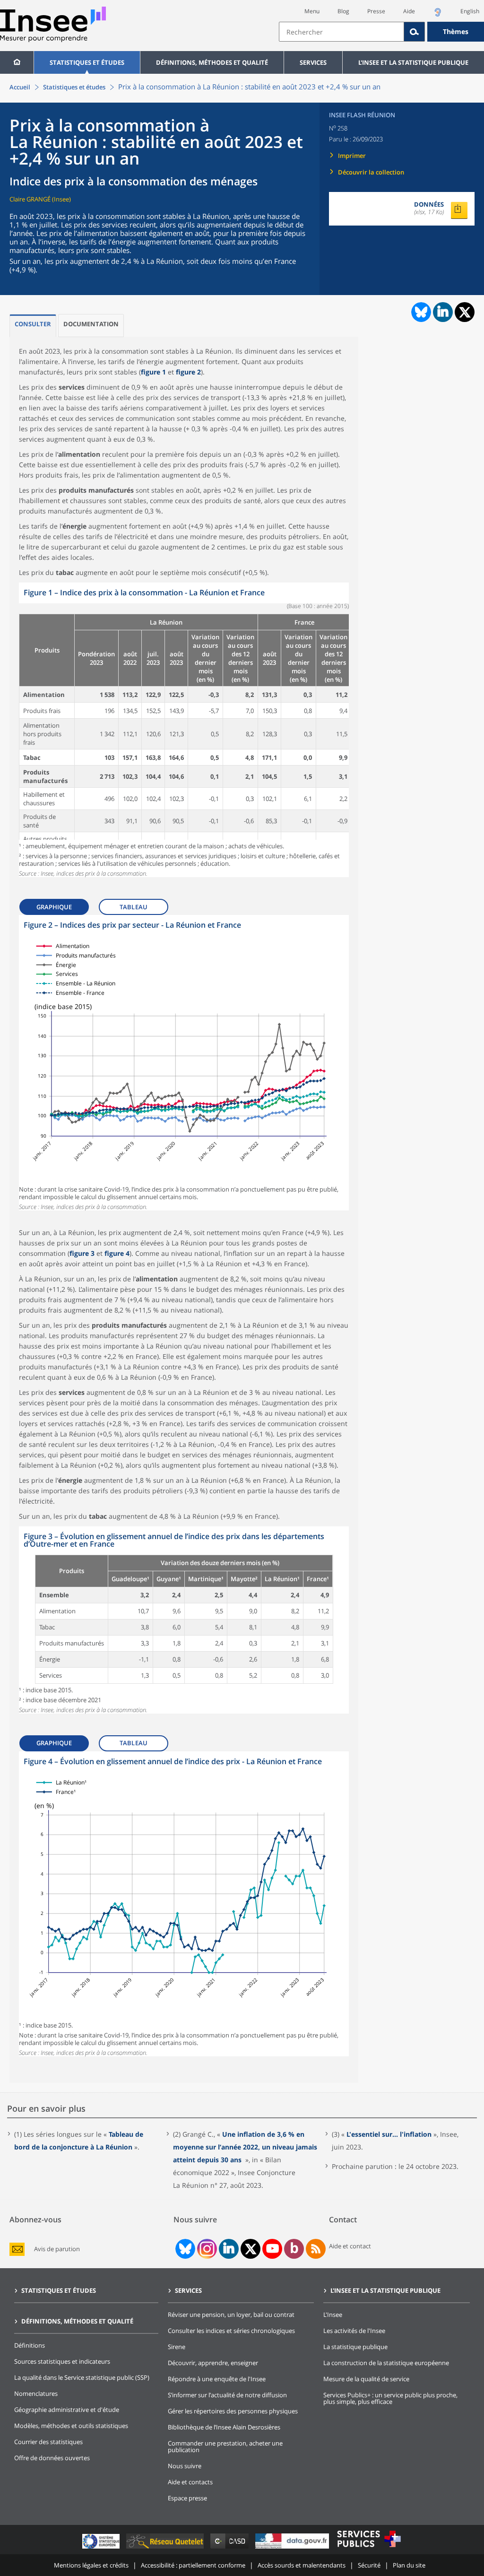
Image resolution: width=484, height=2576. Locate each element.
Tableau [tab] (134, 907)
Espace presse (187, 2498)
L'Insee (333, 2315)
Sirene (177, 2347)
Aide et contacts (190, 2482)
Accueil (20, 87)
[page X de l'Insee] (251, 2249)
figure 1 (153, 372)
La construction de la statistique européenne (386, 2363)
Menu (312, 11)
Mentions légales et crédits (91, 2565)
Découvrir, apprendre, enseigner (213, 2363)
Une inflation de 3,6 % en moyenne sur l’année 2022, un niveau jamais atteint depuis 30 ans (245, 2147)
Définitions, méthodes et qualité (212, 62)
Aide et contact (350, 2246)
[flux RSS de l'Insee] (316, 2249)
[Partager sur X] (465, 312)
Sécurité (369, 2565)
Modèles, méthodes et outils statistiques (71, 2426)
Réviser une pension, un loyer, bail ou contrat (231, 2315)
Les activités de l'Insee (354, 2331)
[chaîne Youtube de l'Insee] (272, 2249)
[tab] (33, 326)
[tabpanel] (184, 730)
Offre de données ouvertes (52, 2458)
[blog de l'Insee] (294, 2249)
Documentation (91, 324)
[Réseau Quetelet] (166, 2548)
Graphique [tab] (54, 907)
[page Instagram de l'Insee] (206, 2249)
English (470, 11)
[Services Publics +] (369, 2548)
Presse (376, 11)
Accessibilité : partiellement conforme (193, 2565)
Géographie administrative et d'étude (67, 2410)
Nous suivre (185, 2466)
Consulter (33, 324)
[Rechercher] (415, 32)
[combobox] (381, 32)
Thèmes (456, 31)
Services (313, 62)
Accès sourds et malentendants (302, 2565)
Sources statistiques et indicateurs (62, 2361)
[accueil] (17, 62)
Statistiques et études (87, 62)
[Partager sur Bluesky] (420, 312)
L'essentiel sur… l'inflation (389, 2134)
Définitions (30, 2345)
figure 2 (188, 372)
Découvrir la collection (371, 172)
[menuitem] (17, 62)
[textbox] (341, 32)
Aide (409, 11)
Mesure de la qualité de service (366, 2379)
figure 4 (117, 1253)
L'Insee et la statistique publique (413, 62)
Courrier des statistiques (48, 2442)
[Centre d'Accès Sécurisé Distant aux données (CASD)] (230, 2548)
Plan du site (409, 2565)
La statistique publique (355, 2347)
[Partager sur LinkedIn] (443, 312)
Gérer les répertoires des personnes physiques (233, 2411)
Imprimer (352, 156)
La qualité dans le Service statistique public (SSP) (82, 2377)
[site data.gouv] (293, 2548)
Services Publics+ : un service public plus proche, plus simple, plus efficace (390, 2398)
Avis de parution (57, 2249)
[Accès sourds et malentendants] (438, 15)
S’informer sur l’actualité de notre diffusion (227, 2395)
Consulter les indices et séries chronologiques (231, 2331)
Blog (343, 11)
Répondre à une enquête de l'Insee (217, 2379)
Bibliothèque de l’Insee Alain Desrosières (224, 2427)
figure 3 (82, 1253)
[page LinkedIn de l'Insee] (229, 2249)
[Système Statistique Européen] (102, 2548)
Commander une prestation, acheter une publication (225, 2446)
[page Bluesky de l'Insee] (184, 2249)
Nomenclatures (36, 2393)
